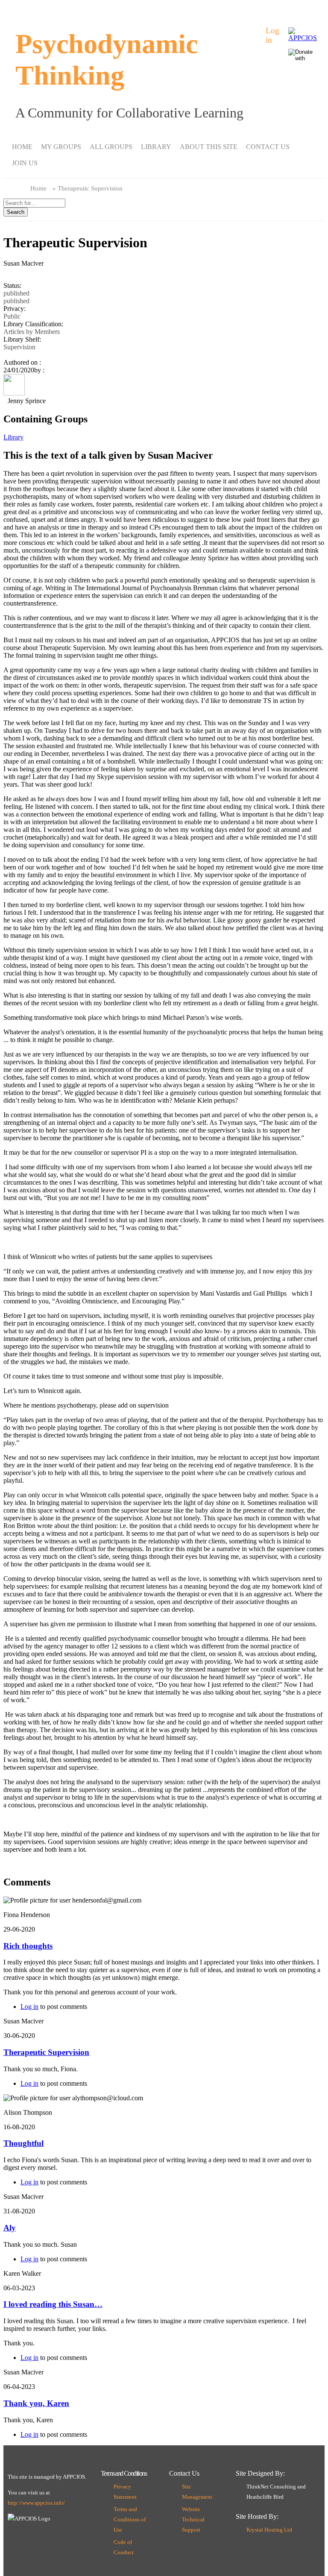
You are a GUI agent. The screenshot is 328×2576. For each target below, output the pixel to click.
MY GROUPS (61, 147)
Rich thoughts (28, 1946)
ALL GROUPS (111, 147)
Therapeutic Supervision (46, 2052)
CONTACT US (268, 147)
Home (38, 188)
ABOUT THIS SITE (209, 147)
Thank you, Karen (36, 2403)
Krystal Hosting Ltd (269, 2530)
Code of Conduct (124, 2547)
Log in (272, 35)
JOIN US (25, 163)
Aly (10, 2228)
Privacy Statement (125, 2492)
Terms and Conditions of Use (130, 2520)
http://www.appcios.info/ (36, 2503)
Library (13, 437)
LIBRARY (156, 147)
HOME (22, 147)
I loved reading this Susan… (53, 2304)
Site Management (197, 2492)
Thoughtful (23, 2143)
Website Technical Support (193, 2520)
